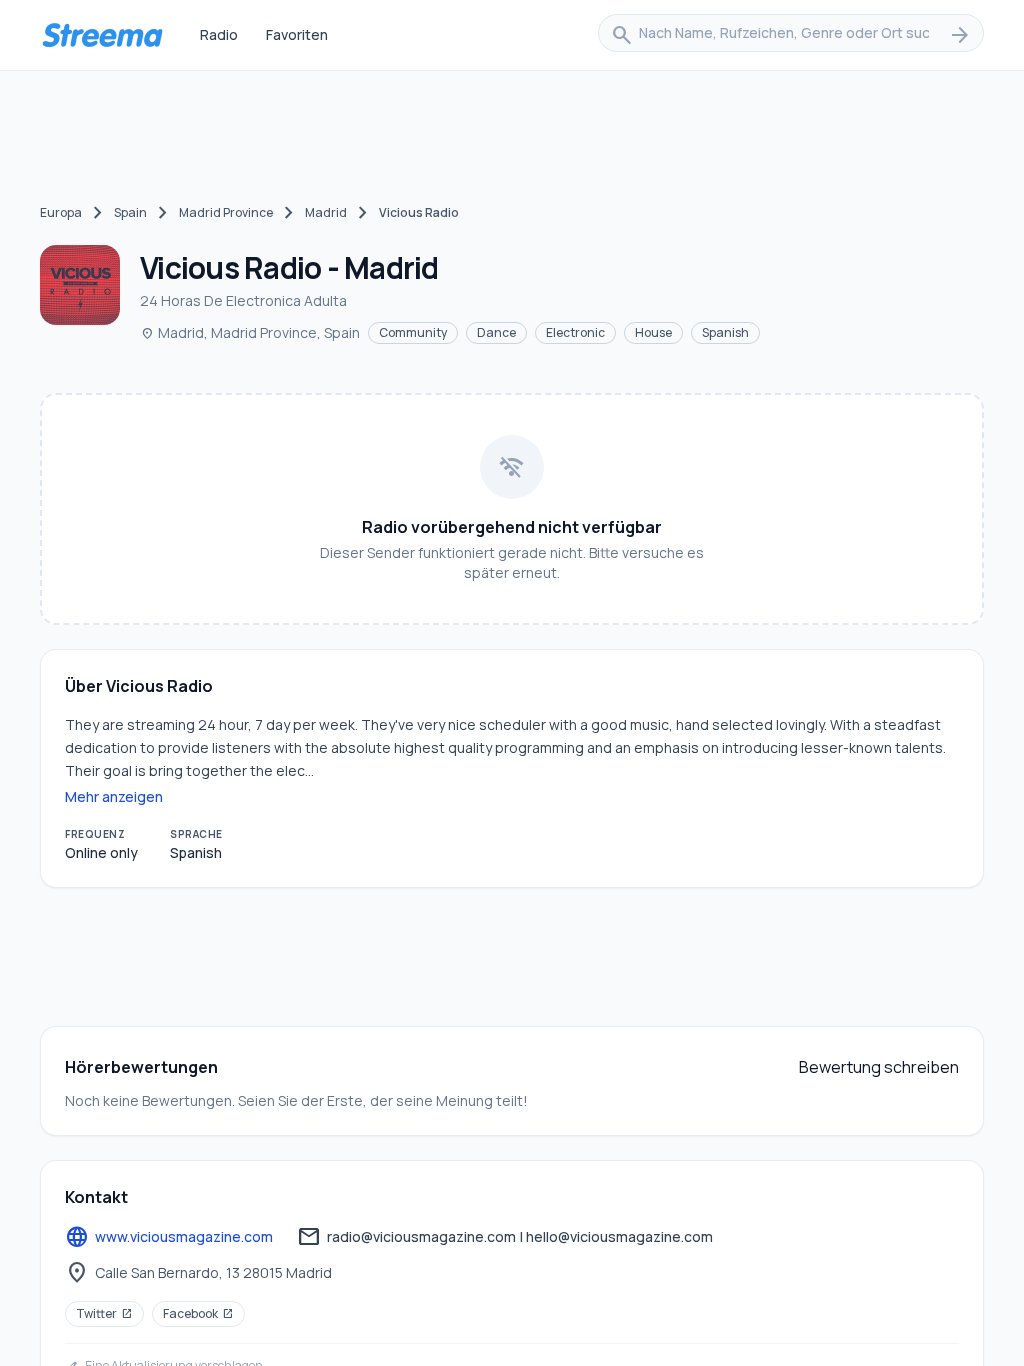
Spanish (725, 332)
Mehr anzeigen (114, 796)
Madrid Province (226, 212)
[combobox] (791, 35)
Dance (496, 332)
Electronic (575, 332)
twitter (104, 1313)
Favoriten (297, 34)
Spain (130, 212)
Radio (219, 34)
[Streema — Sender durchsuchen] (102, 35)
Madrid (326, 212)
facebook (198, 1313)
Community (413, 332)
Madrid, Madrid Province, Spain (250, 332)
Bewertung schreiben (879, 1067)
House (653, 332)
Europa (61, 212)
